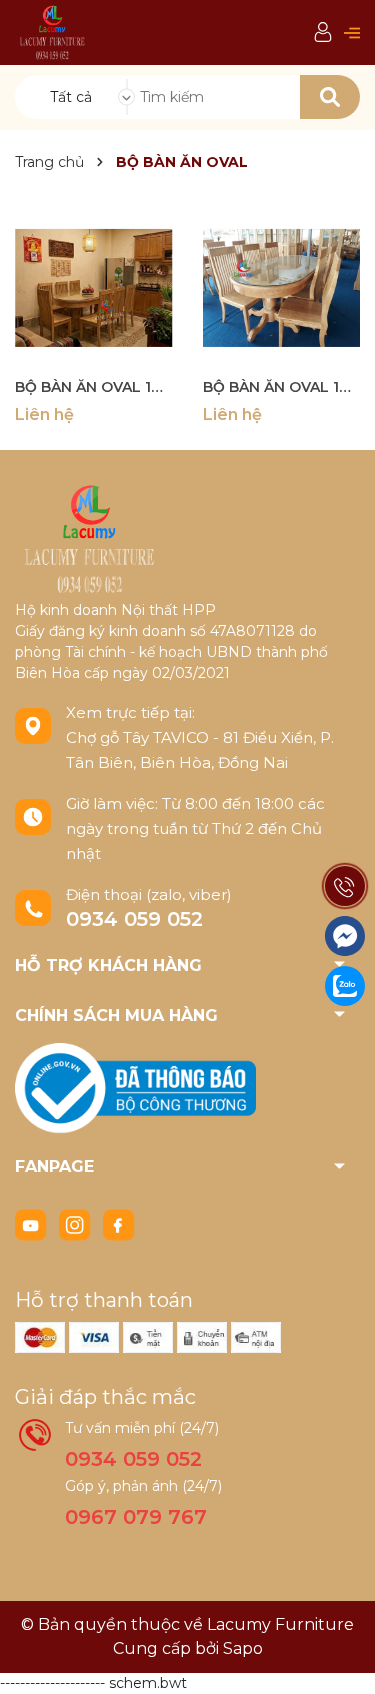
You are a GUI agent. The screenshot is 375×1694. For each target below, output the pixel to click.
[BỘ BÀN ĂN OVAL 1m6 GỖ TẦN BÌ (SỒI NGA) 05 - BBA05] (282, 288)
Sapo (243, 1648)
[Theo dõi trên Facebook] (119, 1224)
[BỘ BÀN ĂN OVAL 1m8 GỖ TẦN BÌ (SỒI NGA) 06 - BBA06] (94, 288)
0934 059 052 (134, 919)
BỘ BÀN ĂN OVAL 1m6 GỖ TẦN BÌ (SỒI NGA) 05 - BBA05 (282, 387)
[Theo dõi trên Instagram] (77, 1224)
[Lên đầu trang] (340, 1659)
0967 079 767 (136, 1517)
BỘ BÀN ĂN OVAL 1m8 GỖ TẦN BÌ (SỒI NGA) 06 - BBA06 (94, 387)
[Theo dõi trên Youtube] (33, 1224)
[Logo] (52, 31)
